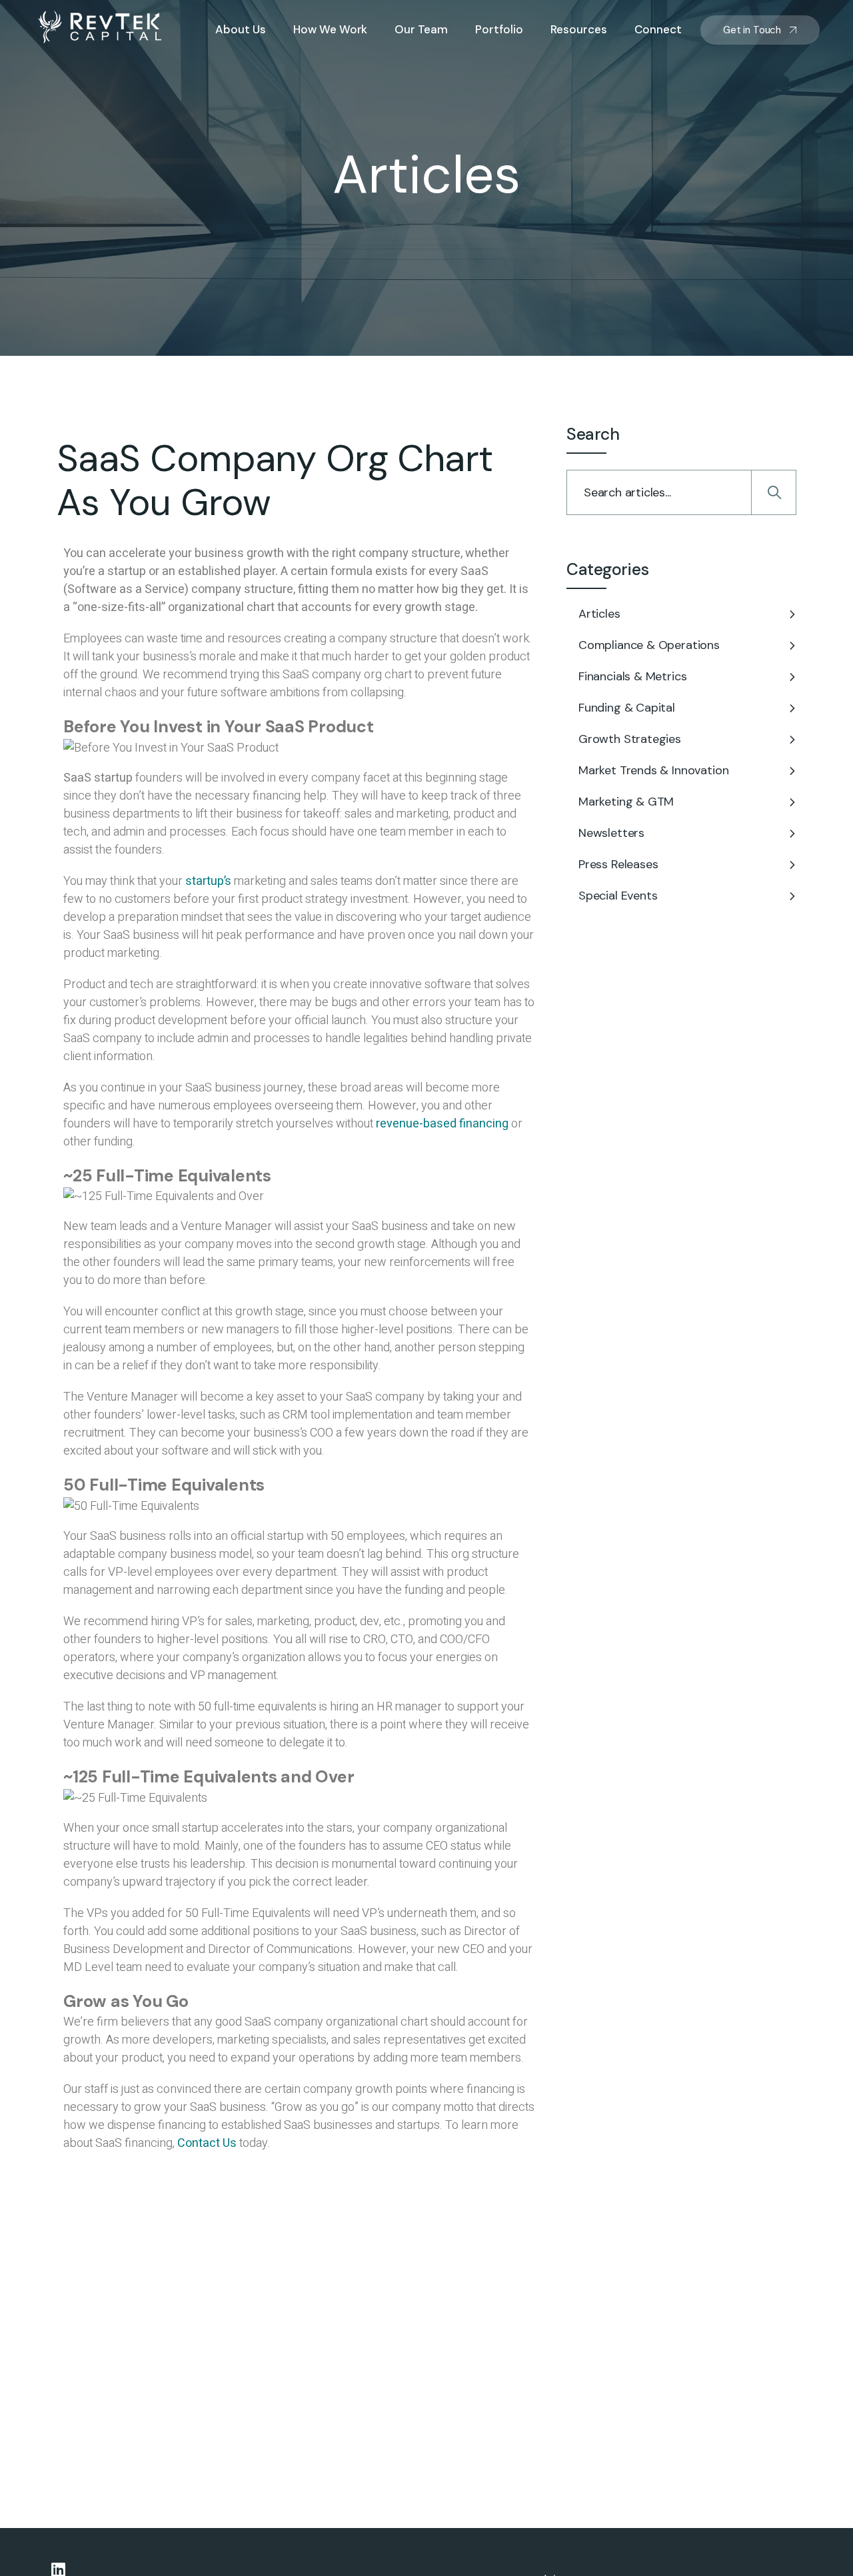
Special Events (618, 896)
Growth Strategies (630, 739)
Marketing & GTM (626, 802)
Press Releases (618, 864)
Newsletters (611, 833)
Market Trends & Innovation (653, 770)
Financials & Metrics (632, 676)
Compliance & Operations (649, 645)
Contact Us (207, 2143)
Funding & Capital (627, 708)
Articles (599, 614)
